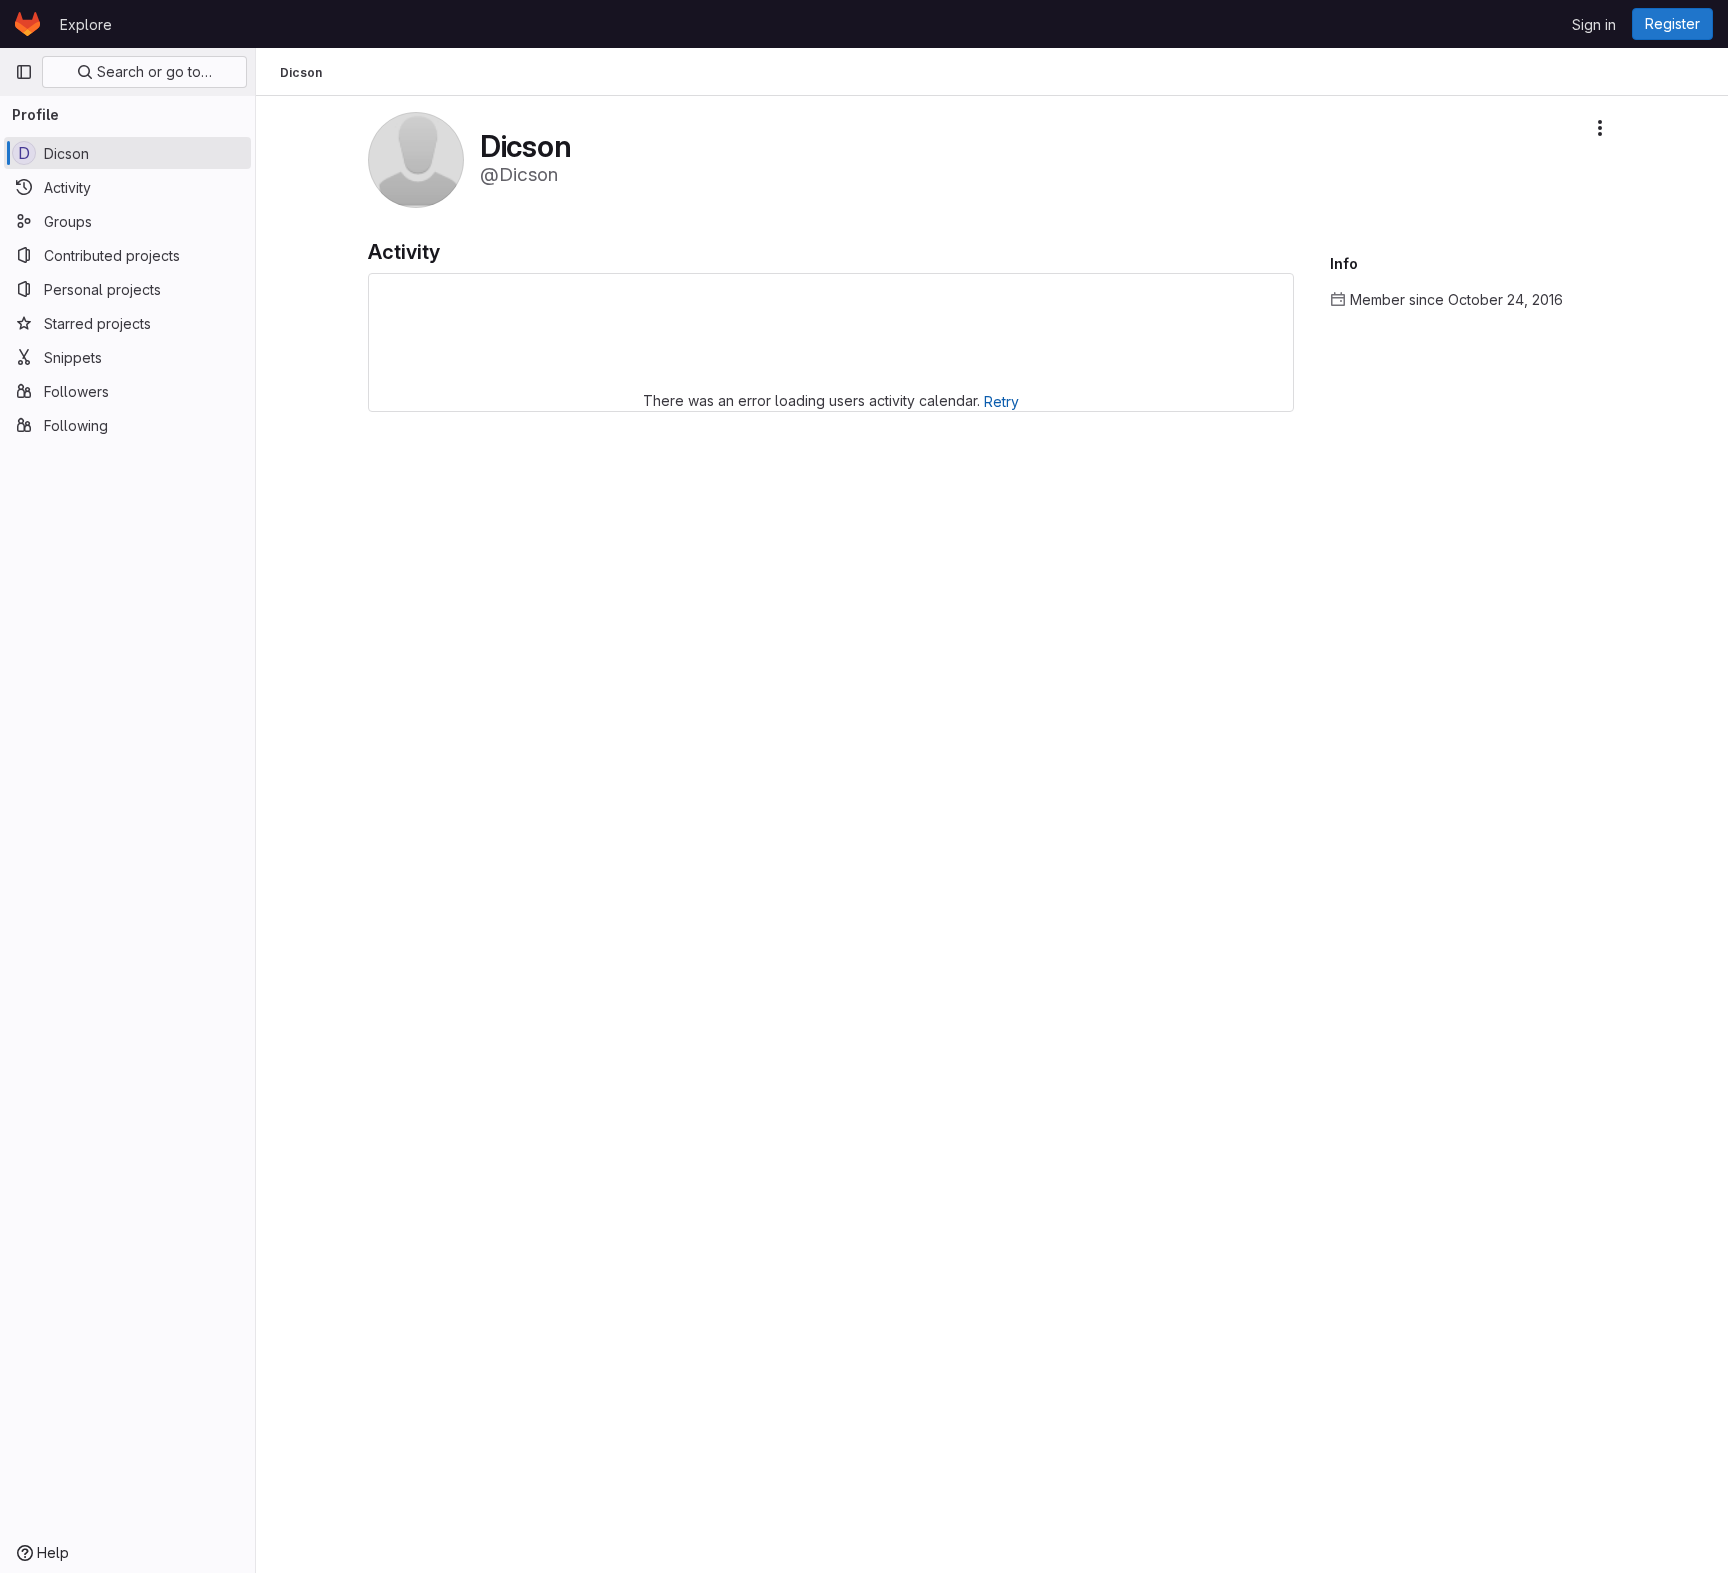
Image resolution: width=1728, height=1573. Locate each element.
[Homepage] (27, 24)
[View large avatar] (416, 158)
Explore (86, 24)
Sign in (1594, 24)
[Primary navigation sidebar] (24, 72)
